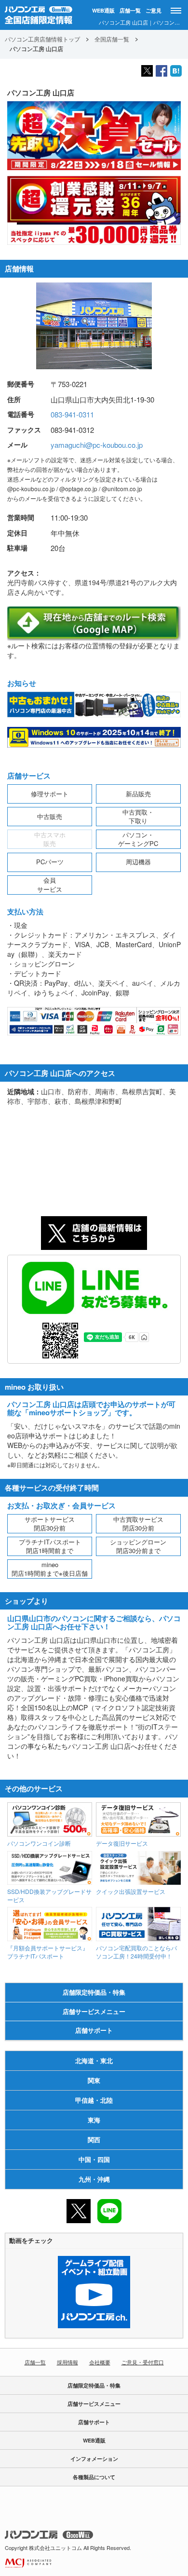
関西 (94, 2140)
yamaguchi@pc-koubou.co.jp (97, 445)
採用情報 (67, 2362)
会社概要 (100, 2362)
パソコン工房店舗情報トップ (42, 39)
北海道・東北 (94, 2060)
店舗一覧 (130, 10)
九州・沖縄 (94, 2179)
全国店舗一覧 (112, 39)
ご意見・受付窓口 (143, 2362)
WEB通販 (103, 10)
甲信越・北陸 (94, 2100)
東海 (94, 2120)
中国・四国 (94, 2159)
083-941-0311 (72, 414)
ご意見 (154, 10)
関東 (94, 2080)
